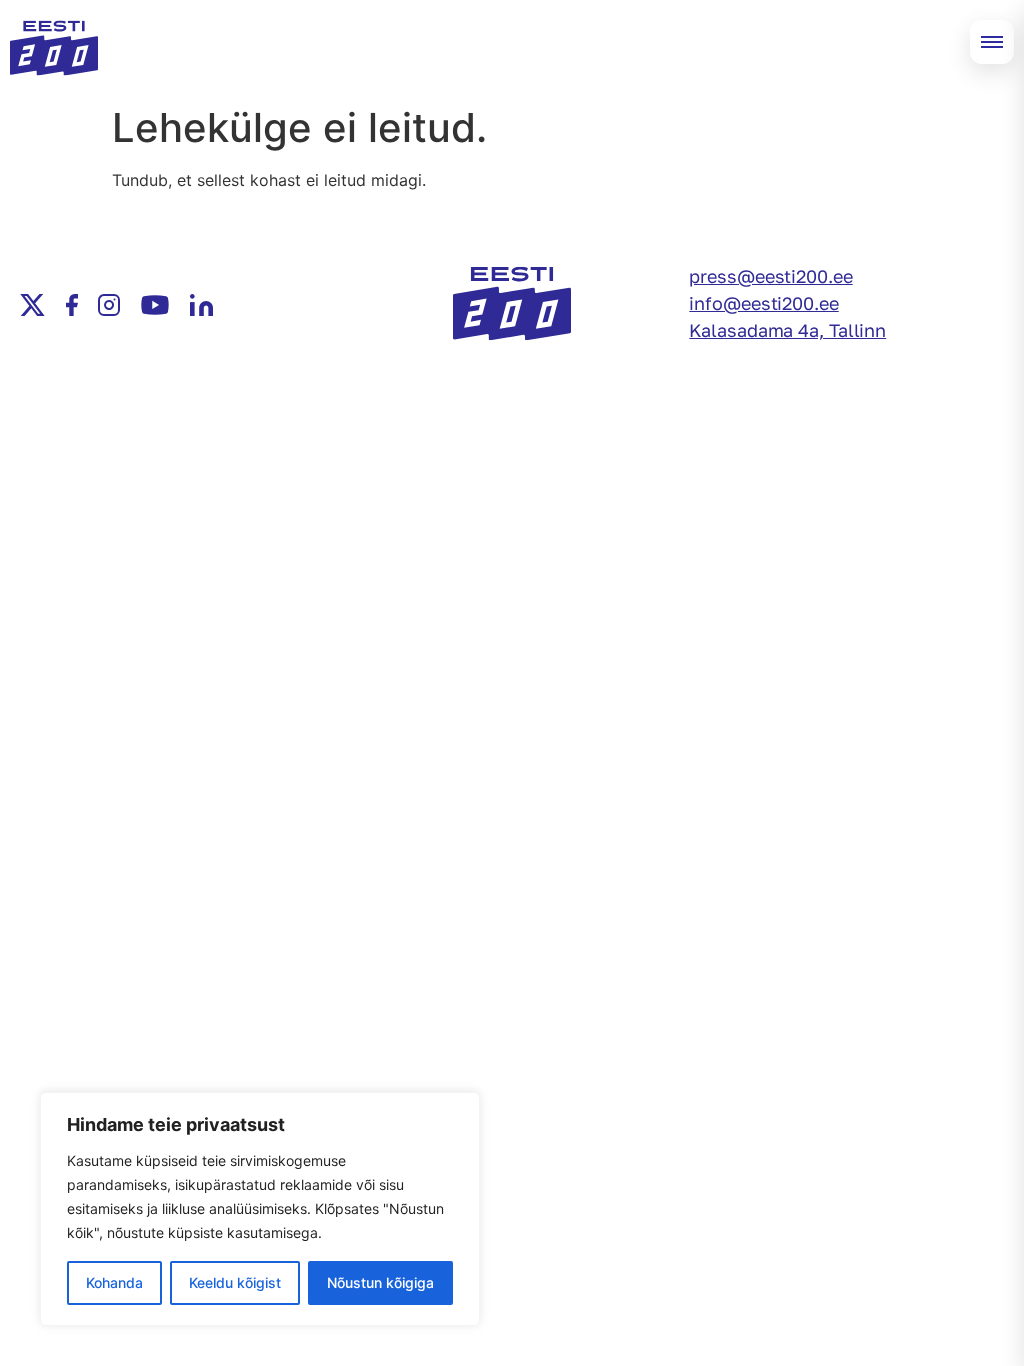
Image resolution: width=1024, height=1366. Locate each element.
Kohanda (114, 1282)
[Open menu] (992, 42)
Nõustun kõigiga (380, 1282)
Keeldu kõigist (235, 1282)
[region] (260, 1209)
